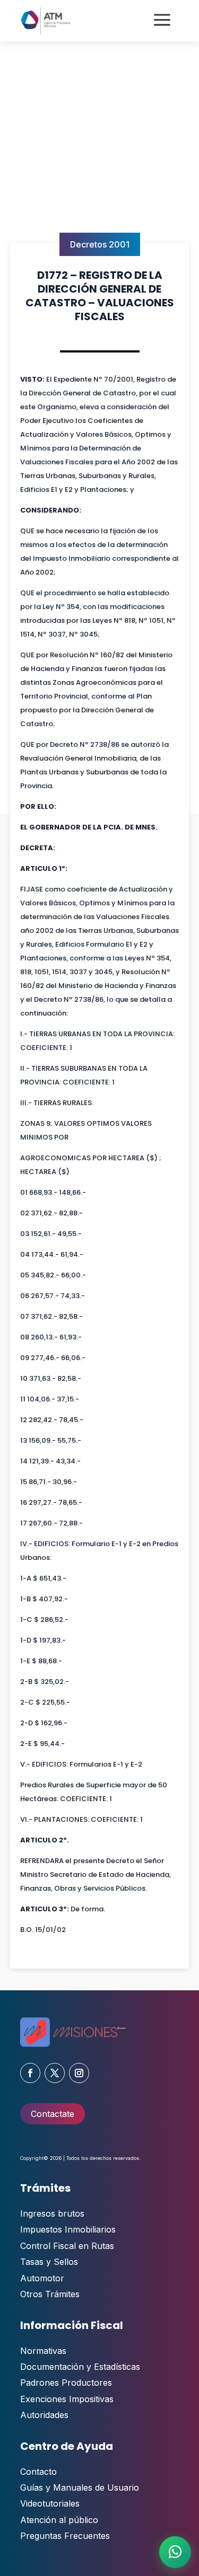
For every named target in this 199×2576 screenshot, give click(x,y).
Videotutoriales (50, 2503)
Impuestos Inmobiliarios (68, 2229)
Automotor (42, 2278)
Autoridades (44, 2415)
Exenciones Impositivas (67, 2399)
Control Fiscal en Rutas (67, 2246)
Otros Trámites (50, 2294)
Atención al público (59, 2520)
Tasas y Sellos (49, 2262)
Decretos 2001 (100, 244)
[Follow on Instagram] (79, 2073)
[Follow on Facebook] (30, 2073)
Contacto (38, 2472)
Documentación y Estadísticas (80, 2367)
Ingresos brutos (52, 2213)
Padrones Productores (66, 2383)
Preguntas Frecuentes (65, 2536)
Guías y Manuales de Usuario (80, 2487)
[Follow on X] (55, 2073)
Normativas (43, 2351)
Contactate (53, 2114)
